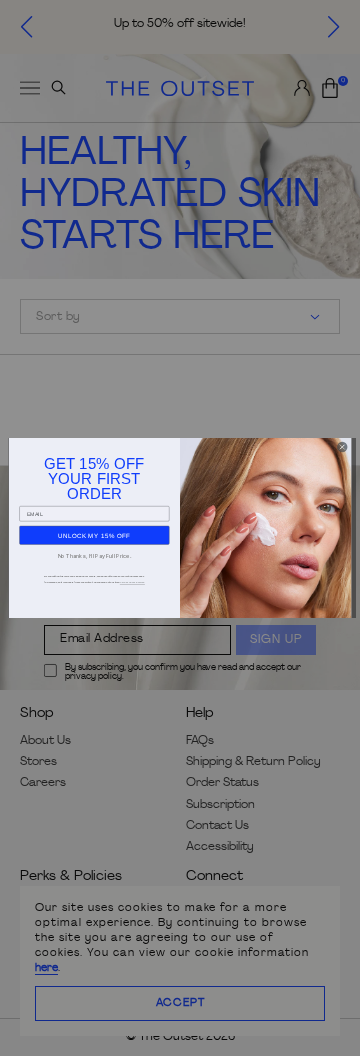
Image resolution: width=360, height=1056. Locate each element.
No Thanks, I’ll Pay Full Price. (95, 556)
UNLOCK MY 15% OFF (94, 535)
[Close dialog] (342, 447)
